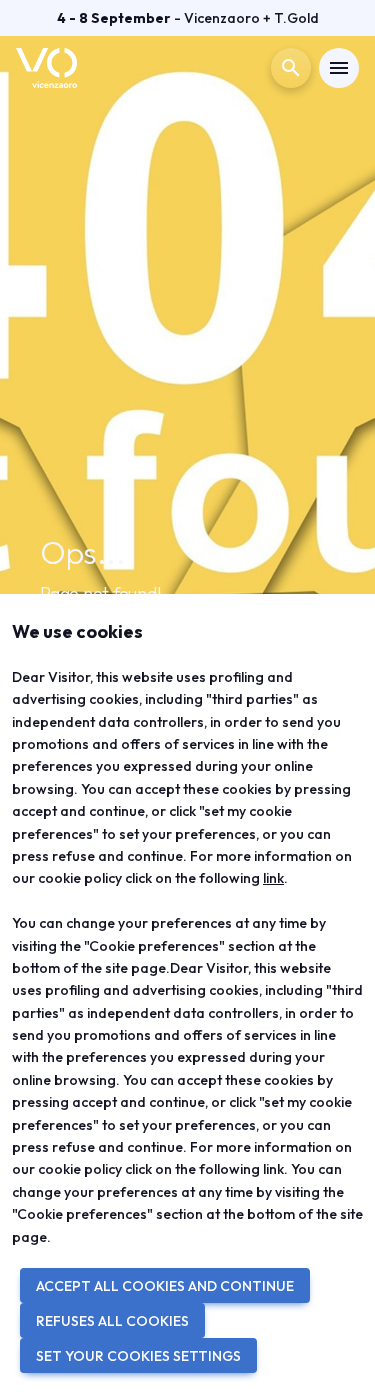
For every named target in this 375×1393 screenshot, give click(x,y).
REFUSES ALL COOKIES (112, 1321)
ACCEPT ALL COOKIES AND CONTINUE (165, 1286)
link (273, 878)
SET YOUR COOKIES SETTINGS (138, 1356)
